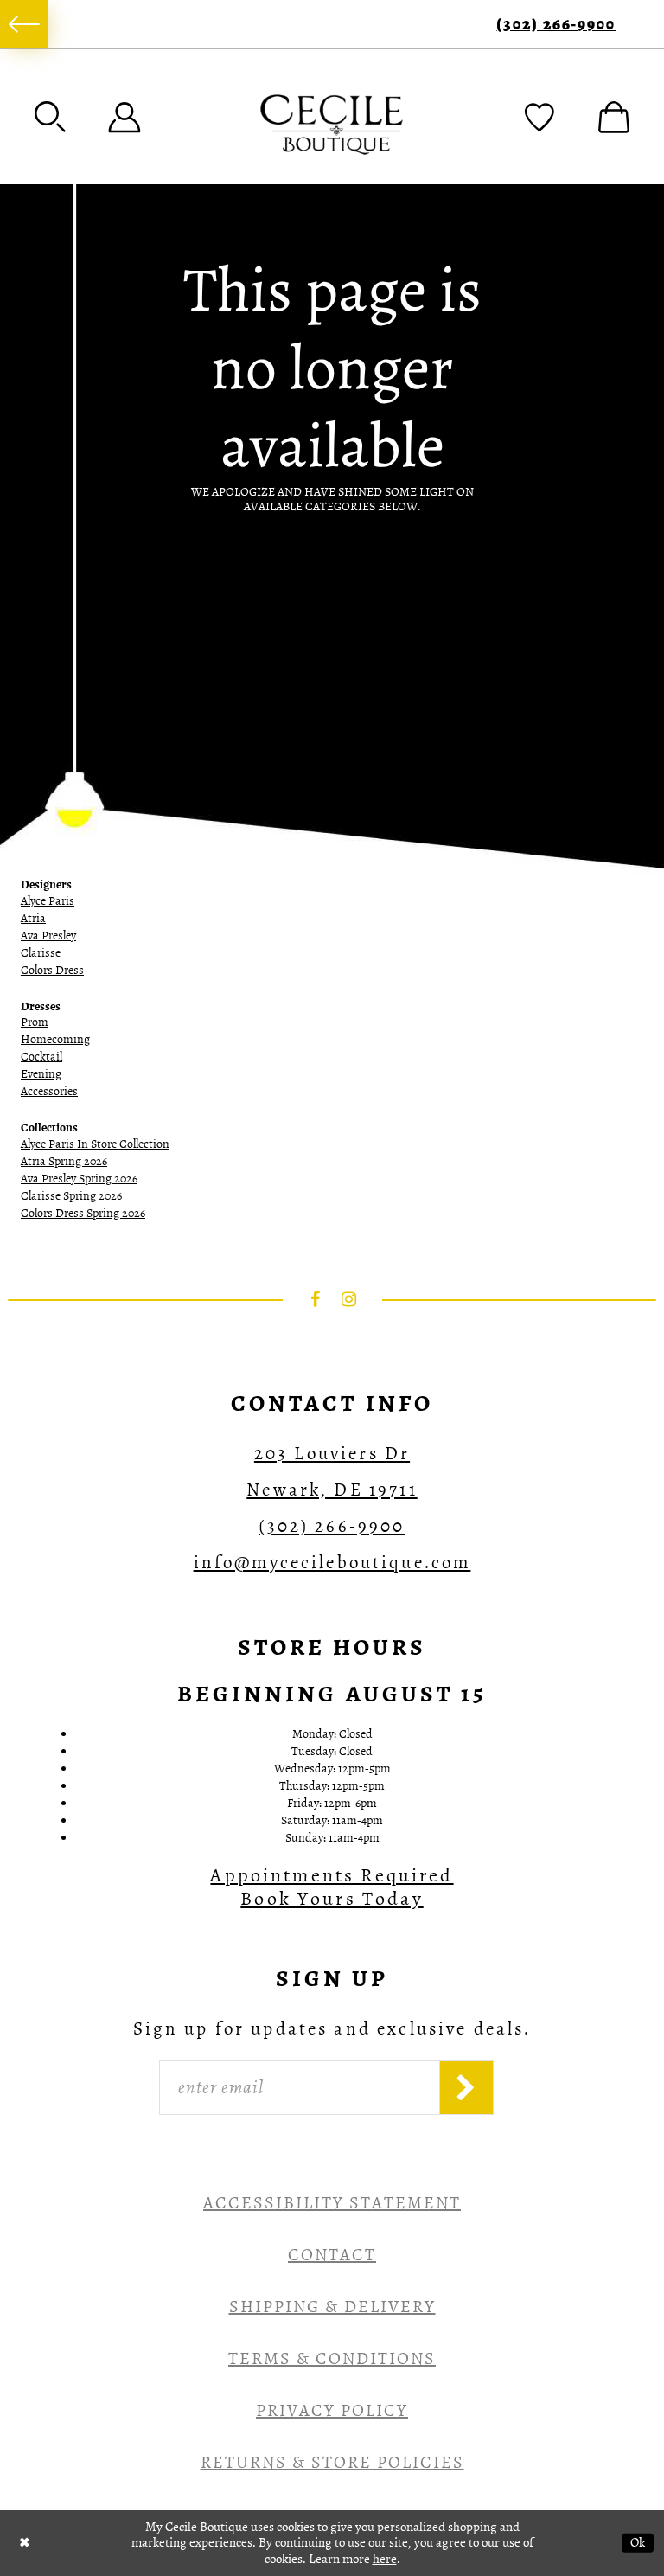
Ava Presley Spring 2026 (79, 1179)
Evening (41, 1074)
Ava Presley (48, 936)
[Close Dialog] (25, 2543)
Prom (35, 1022)
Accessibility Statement (332, 2203)
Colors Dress (52, 970)
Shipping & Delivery (332, 2307)
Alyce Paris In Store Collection (95, 1144)
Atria (33, 918)
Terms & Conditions (332, 2358)
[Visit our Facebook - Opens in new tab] (316, 1299)
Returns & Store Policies (332, 2462)
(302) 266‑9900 (556, 25)
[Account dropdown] (124, 117)
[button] (50, 117)
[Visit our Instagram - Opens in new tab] (349, 1299)
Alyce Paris (48, 901)
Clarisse (41, 953)
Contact (332, 2255)
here (385, 2559)
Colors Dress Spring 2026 (83, 1213)
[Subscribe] (466, 2088)
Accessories (49, 1091)
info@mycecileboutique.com (332, 1562)
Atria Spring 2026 (64, 1161)
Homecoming (55, 1039)
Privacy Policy (332, 2410)
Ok (638, 2542)
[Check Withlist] (539, 117)
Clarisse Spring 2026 (71, 1196)
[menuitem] (24, 24)
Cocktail (41, 1057)
